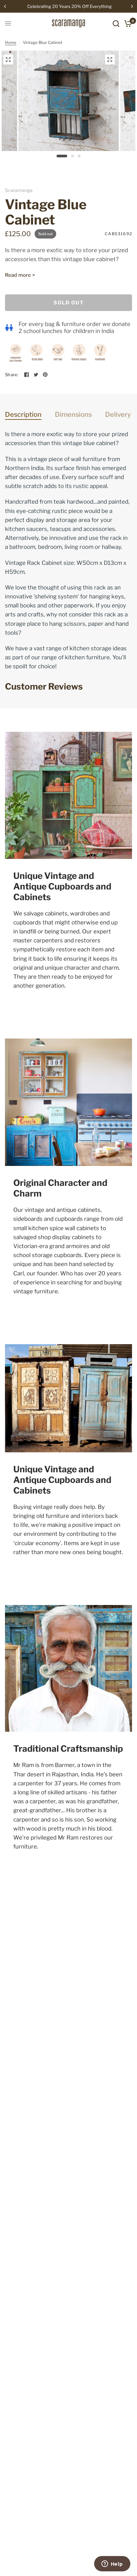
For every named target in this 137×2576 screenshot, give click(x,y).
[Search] (116, 23)
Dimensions (73, 414)
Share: (12, 375)
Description (23, 414)
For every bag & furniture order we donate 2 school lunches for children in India (74, 327)
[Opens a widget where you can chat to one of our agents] (112, 2564)
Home (11, 42)
